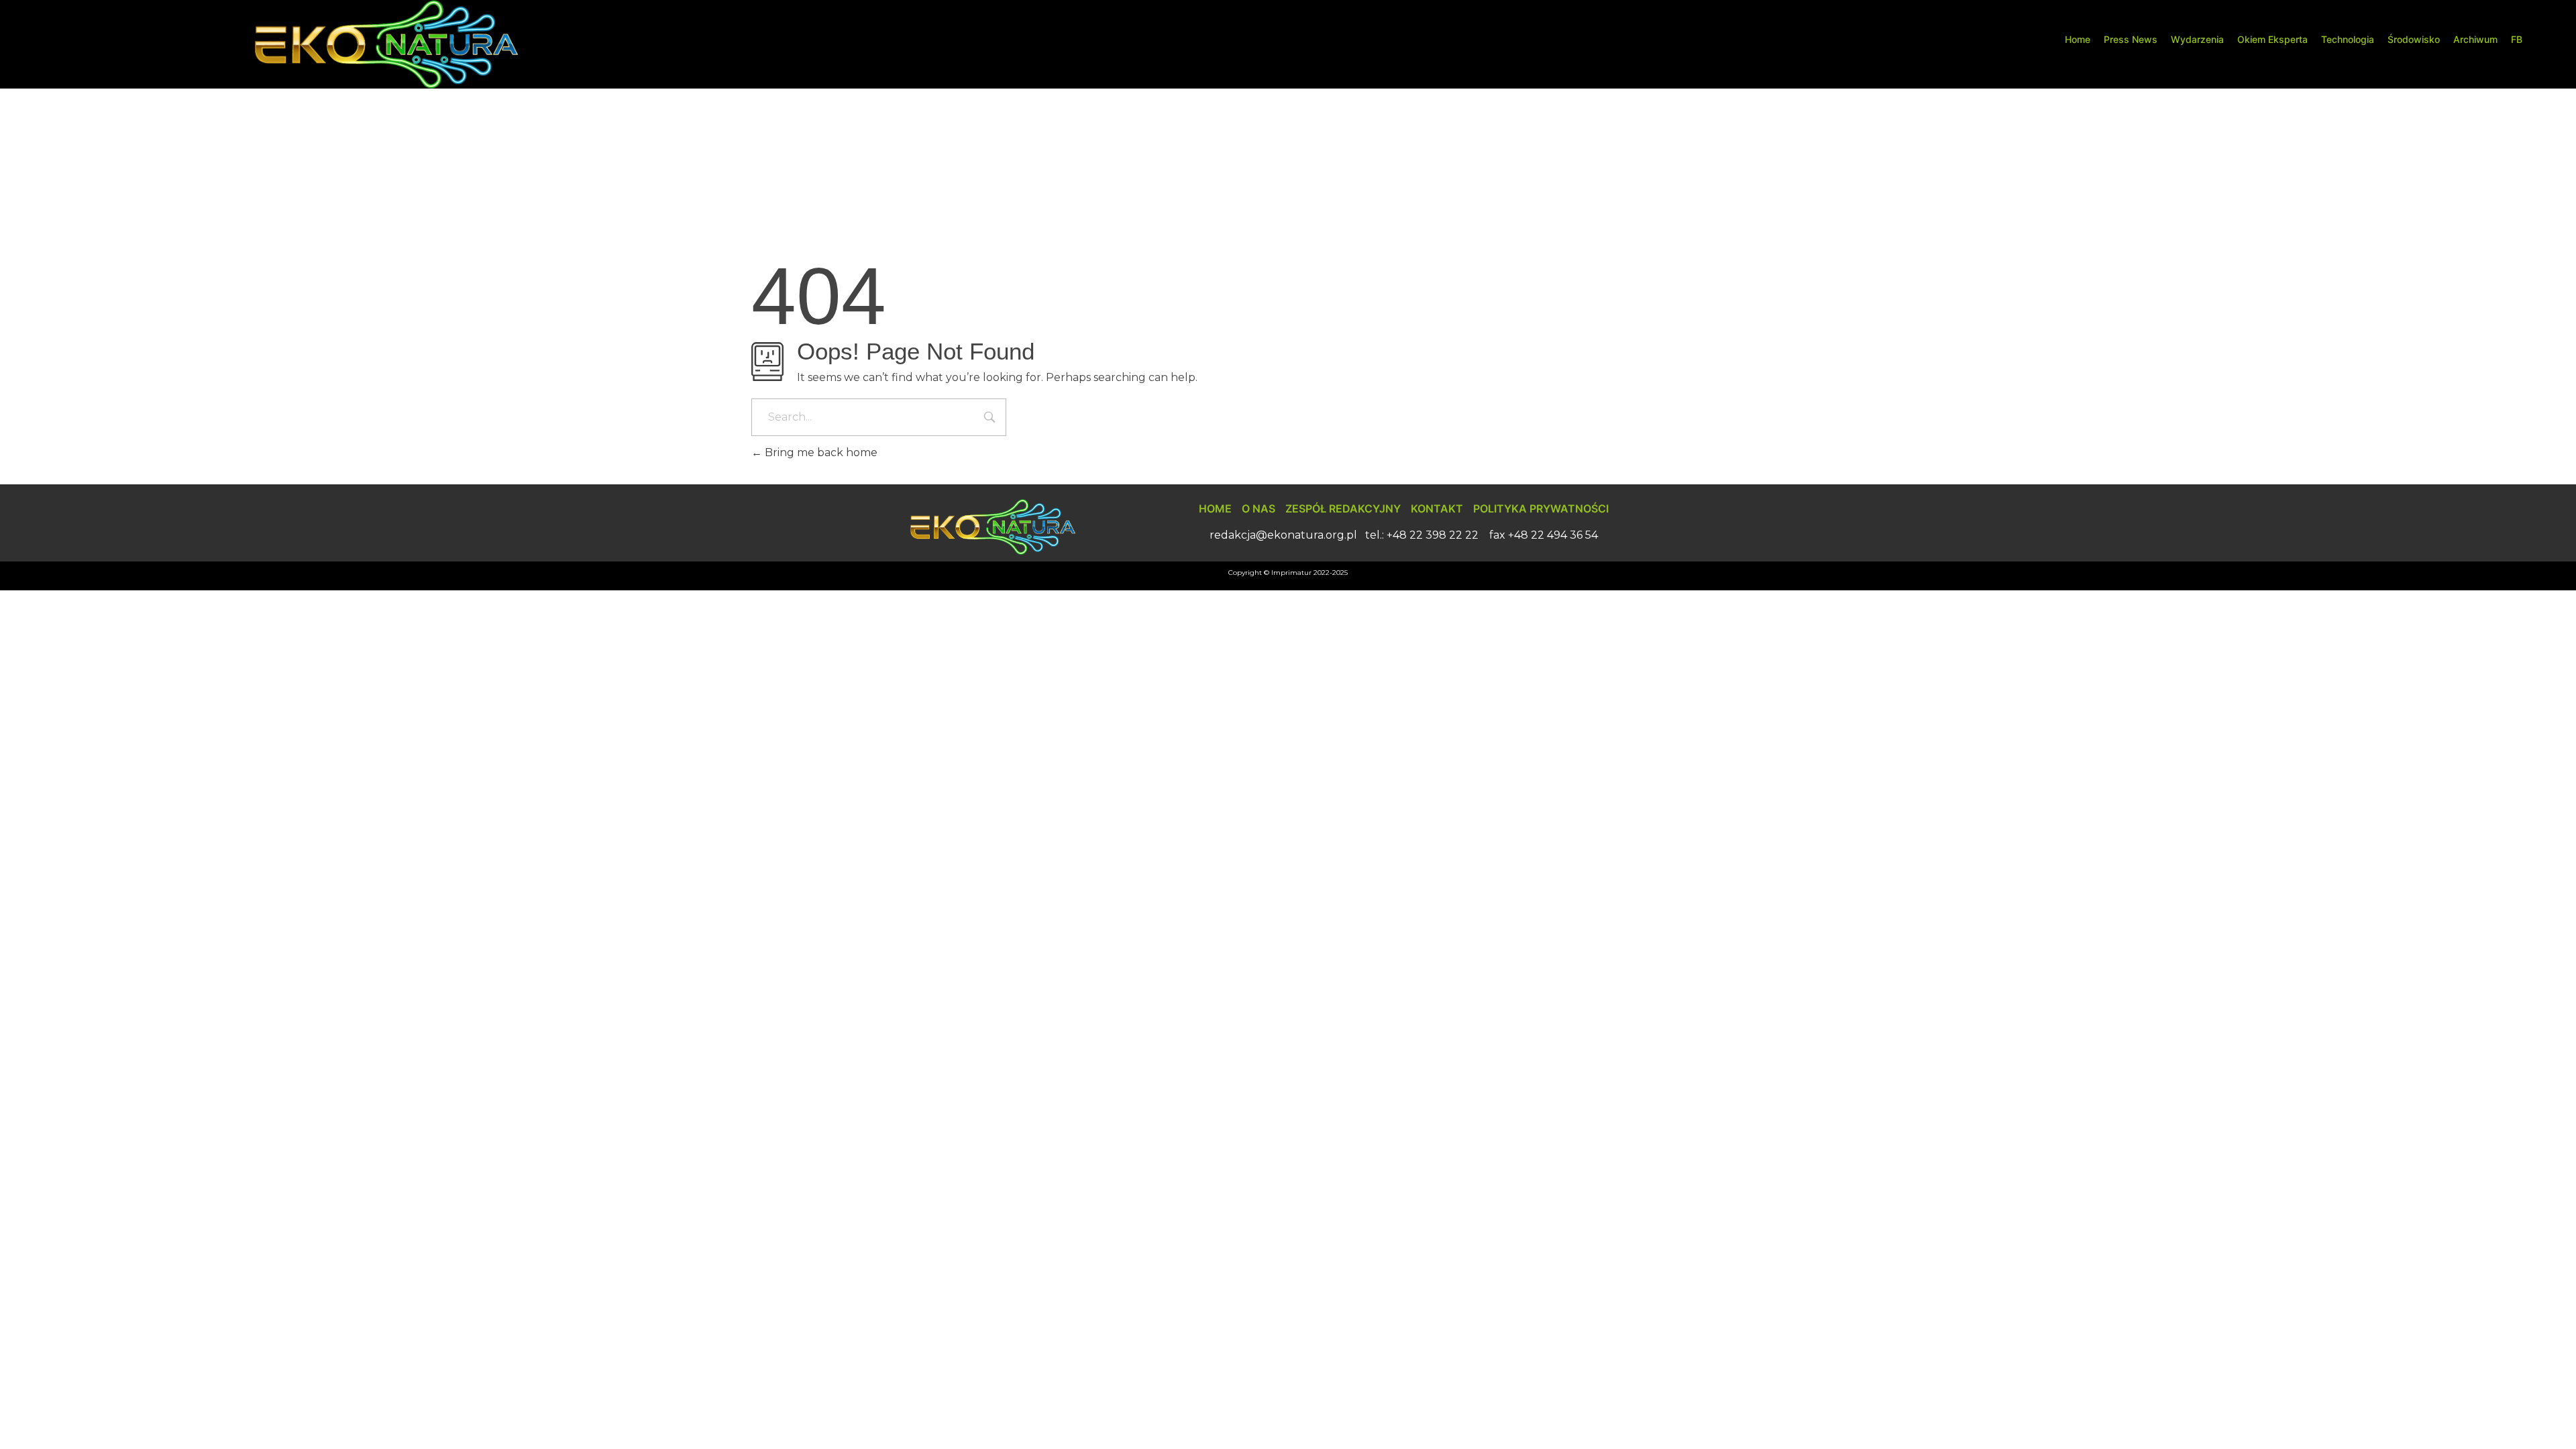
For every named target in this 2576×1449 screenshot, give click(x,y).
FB (2517, 39)
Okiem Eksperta (2272, 39)
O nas (1258, 508)
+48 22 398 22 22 (1433, 535)
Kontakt (1437, 508)
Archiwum (2475, 39)
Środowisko (2414, 39)
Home (2078, 39)
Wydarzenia (2197, 39)
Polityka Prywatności (1541, 508)
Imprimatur (1291, 573)
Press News (2131, 39)
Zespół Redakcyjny (1343, 508)
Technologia (2348, 39)
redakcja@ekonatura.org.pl (1283, 535)
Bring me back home (820, 452)
